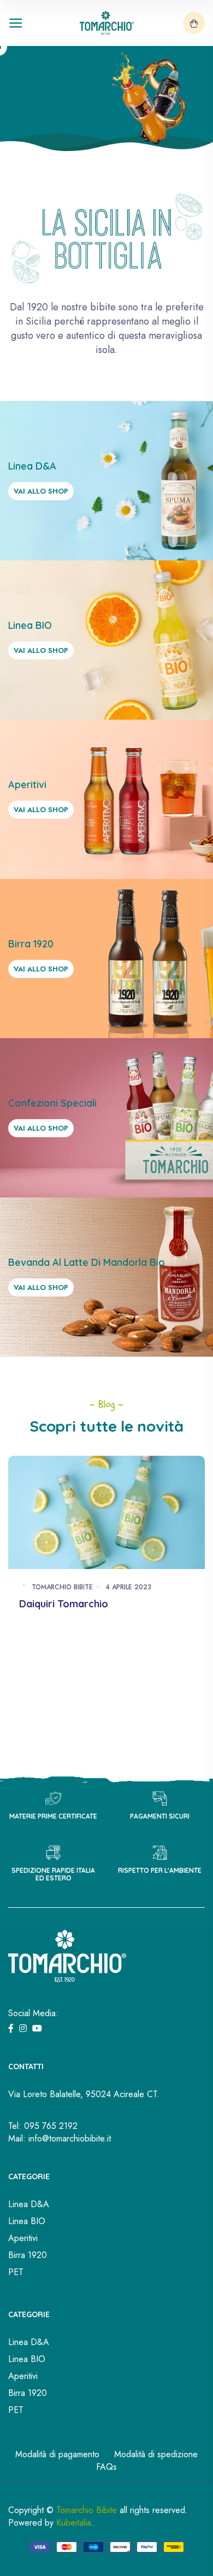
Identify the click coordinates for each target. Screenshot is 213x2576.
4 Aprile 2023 (128, 1587)
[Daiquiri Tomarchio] (106, 1511)
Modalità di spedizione (156, 2454)
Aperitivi (23, 2238)
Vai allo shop (41, 491)
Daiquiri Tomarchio (64, 1604)
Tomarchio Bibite (62, 1587)
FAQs (106, 2467)
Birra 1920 (28, 2255)
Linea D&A (29, 2204)
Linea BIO (27, 2221)
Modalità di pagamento (57, 2454)
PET (16, 2272)
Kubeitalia (74, 2523)
